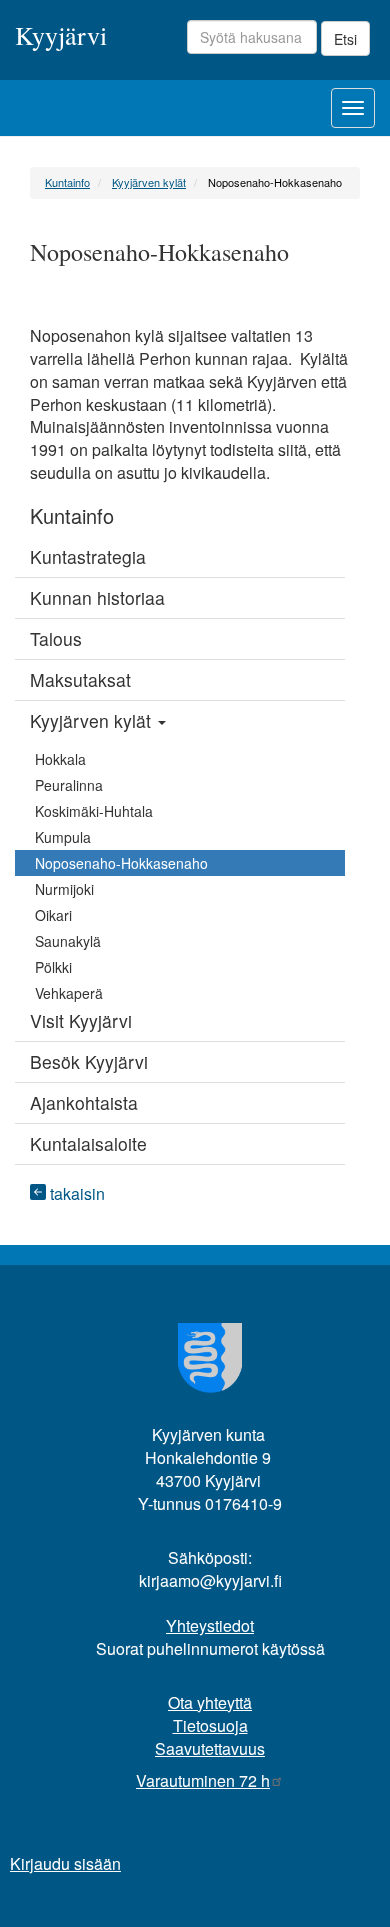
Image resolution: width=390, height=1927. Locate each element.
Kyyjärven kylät (149, 182)
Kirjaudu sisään (65, 1863)
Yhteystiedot (210, 1625)
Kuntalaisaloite (88, 1143)
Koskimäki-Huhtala (94, 811)
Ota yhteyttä (210, 1702)
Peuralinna (69, 785)
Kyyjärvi (61, 34)
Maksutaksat (80, 679)
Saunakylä (68, 941)
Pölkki (53, 967)
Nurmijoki (64, 889)
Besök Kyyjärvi (89, 1061)
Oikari (53, 915)
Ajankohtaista (84, 1102)
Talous (56, 638)
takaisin (75, 1193)
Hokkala (60, 759)
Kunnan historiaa (97, 597)
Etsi (345, 39)
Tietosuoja (210, 1725)
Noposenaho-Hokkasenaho (121, 863)
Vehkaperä (69, 993)
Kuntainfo (67, 182)
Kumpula (63, 837)
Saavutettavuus (210, 1748)
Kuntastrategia (88, 556)
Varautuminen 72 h (203, 1780)
